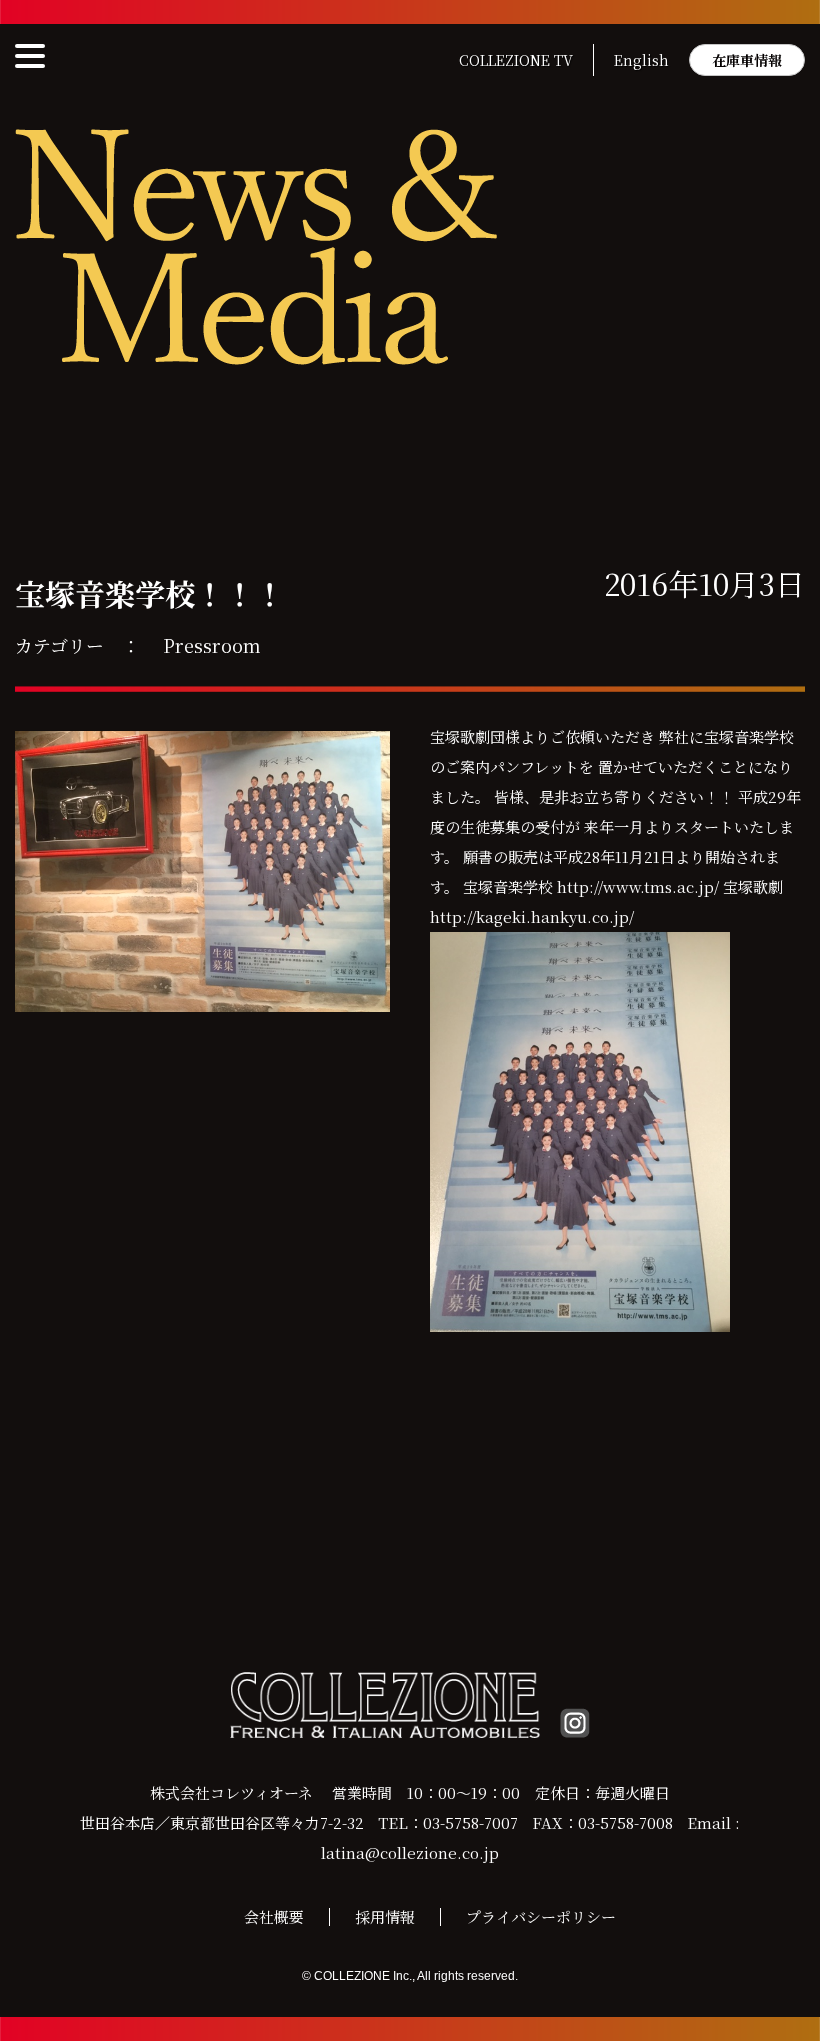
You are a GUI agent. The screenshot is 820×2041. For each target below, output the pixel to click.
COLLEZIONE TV (516, 60)
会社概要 (274, 1916)
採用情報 (385, 1916)
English (641, 60)
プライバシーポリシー (541, 1916)
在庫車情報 (747, 60)
